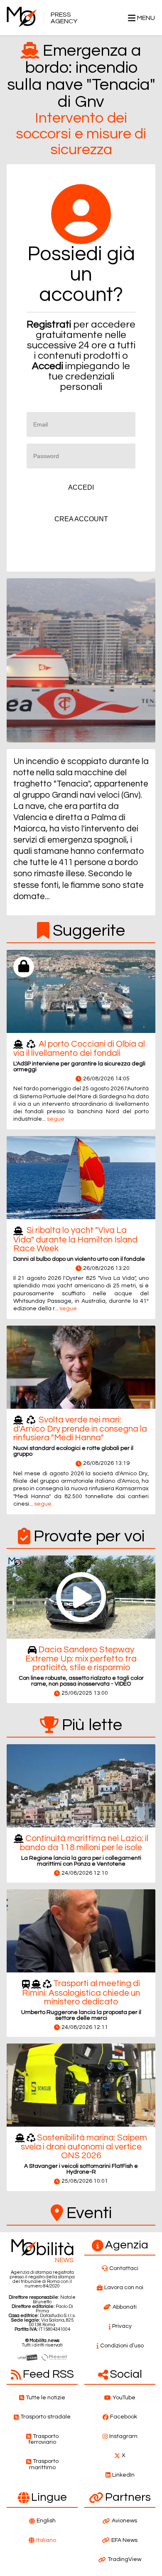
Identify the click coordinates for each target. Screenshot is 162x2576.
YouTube (124, 2398)
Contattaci (124, 2268)
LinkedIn (123, 2475)
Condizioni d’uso (122, 2346)
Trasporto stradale (45, 2417)
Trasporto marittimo (44, 2464)
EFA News (124, 2540)
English (46, 2521)
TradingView (124, 2559)
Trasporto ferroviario (44, 2439)
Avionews (124, 2521)
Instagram (123, 2436)
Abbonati (125, 2307)
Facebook (124, 2417)
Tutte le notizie (45, 2398)
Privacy (122, 2326)
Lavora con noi (124, 2288)
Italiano (46, 2540)
